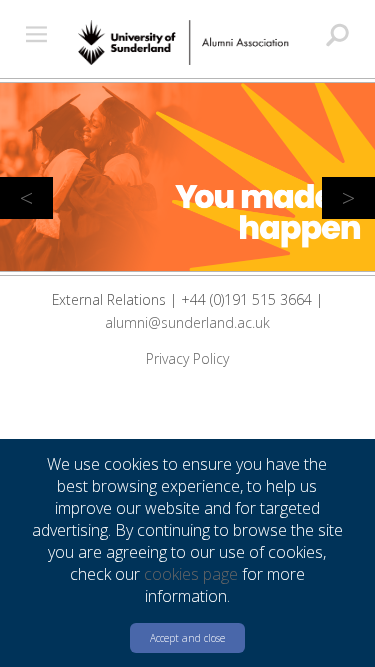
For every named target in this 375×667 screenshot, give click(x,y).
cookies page (191, 574)
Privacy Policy (187, 358)
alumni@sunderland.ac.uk (187, 322)
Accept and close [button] (187, 638)
